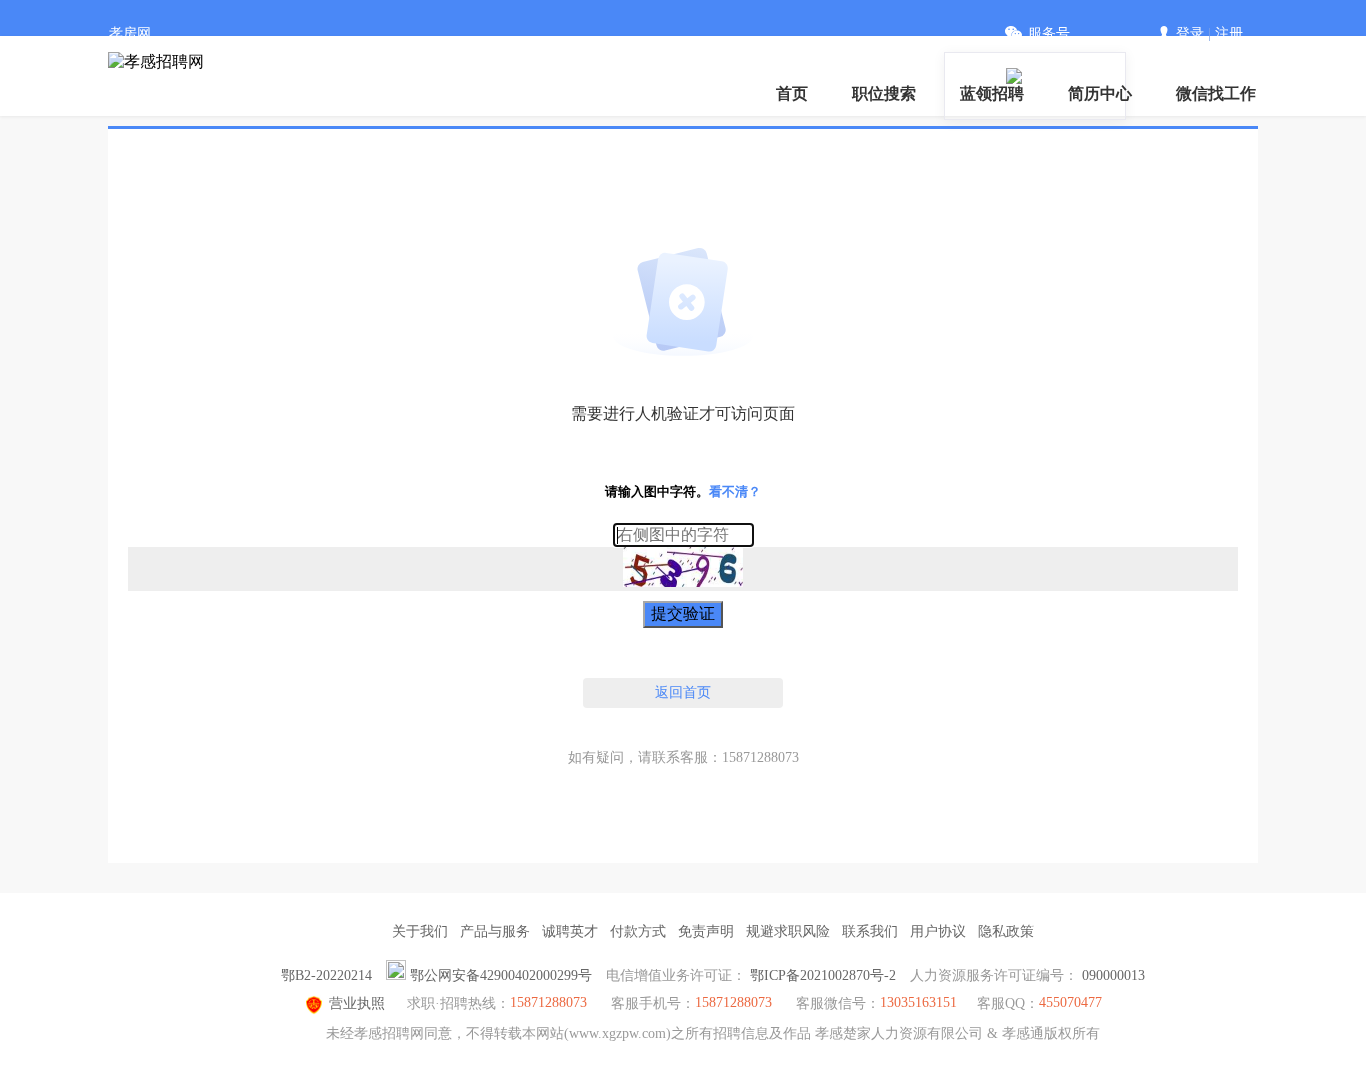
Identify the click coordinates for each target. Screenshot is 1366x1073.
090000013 (1113, 975)
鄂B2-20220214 (326, 975)
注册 (1229, 33)
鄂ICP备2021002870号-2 (823, 975)
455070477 (1070, 1002)
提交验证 (683, 613)
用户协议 (938, 931)
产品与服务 (495, 931)
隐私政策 (1006, 931)
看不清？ (735, 491)
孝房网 (130, 33)
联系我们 (870, 931)
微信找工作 (1216, 93)
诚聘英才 (570, 931)
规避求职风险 (788, 931)
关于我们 (420, 931)
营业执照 (357, 1003)
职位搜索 (884, 93)
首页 (792, 93)
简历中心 (1100, 93)
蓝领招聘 (992, 93)
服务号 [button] (1049, 33)
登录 (1190, 33)
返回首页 (683, 692)
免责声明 (706, 931)
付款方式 (638, 931)
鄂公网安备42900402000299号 (501, 975)
